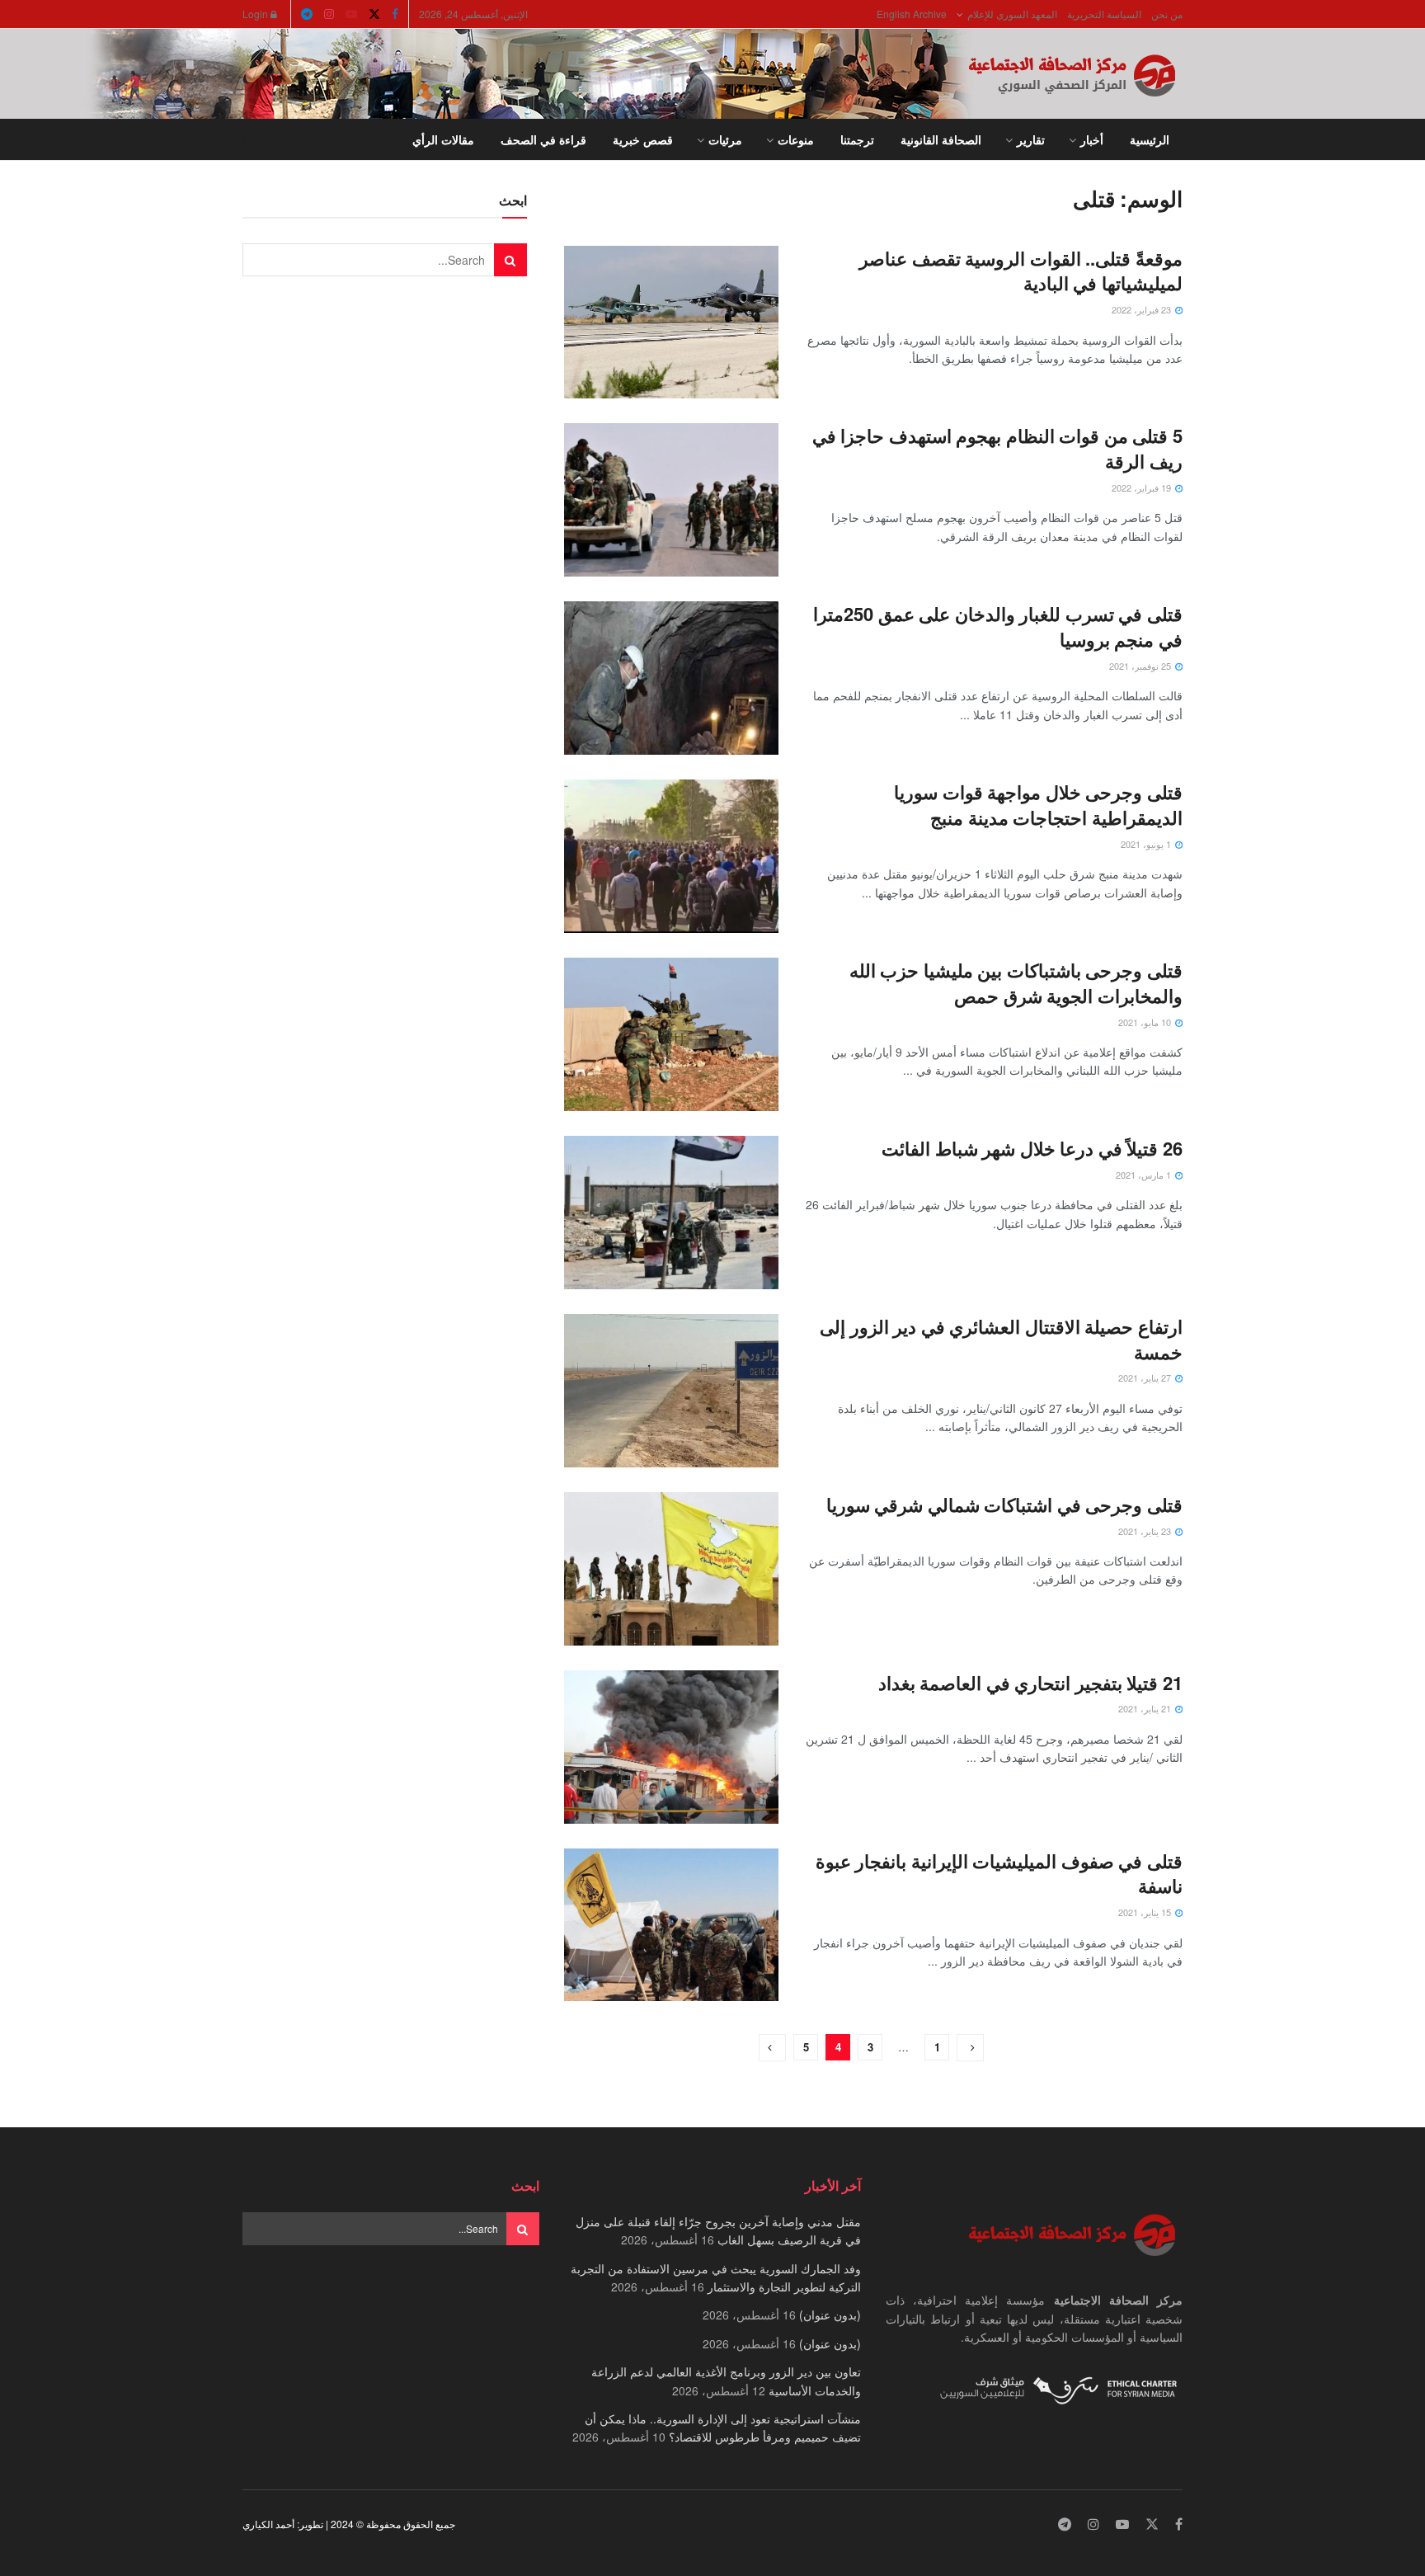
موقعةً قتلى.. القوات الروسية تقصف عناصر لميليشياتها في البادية (1021, 271)
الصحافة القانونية (941, 139)
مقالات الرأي (443, 139)
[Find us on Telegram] (307, 14)
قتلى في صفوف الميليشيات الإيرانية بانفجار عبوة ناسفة (999, 1874)
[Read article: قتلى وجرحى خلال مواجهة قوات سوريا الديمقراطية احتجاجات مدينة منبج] (671, 856)
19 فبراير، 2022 (1143, 487)
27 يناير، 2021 (1146, 1377)
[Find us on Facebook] (395, 14)
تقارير (1031, 139)
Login (256, 14)
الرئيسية (1150, 139)
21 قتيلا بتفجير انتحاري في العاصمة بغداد (1030, 1683)
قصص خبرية (643, 139)
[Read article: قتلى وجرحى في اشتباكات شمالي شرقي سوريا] (671, 1569)
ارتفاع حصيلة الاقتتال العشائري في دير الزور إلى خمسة (1001, 1339)
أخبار (1092, 139)
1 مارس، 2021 (1145, 1175)
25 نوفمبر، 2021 (1141, 666)
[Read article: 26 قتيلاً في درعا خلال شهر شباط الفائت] (671, 1213)
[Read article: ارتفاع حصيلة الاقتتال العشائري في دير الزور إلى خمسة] (671, 1391)
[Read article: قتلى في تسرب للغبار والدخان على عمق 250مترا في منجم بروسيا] (671, 678)
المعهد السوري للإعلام (1012, 14)
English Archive (912, 14)
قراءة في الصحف (543, 139)
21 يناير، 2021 (1146, 1708)
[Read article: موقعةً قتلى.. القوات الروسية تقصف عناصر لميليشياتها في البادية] (671, 323)
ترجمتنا (857, 139)
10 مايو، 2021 (1146, 1022)
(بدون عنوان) (830, 2315)
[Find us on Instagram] (329, 14)
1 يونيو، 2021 (1147, 844)
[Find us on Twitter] (374, 14)
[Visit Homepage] (1075, 74)
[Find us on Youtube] (351, 14)
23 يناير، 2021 (1146, 1531)
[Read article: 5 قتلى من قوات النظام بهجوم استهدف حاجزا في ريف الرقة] (671, 500)
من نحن (1167, 14)
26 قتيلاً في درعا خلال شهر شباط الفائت (1032, 1148)
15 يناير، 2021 (1146, 1912)
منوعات (796, 139)
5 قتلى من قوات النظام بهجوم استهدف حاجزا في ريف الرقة (995, 448)
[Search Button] (249, 139)
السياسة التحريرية (1104, 14)
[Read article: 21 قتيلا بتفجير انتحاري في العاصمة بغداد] (671, 1747)
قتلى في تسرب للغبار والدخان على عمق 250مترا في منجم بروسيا (998, 626)
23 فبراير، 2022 (1143, 309)
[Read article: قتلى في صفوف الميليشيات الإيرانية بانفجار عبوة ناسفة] (671, 1925)
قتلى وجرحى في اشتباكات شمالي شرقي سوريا (1004, 1505)
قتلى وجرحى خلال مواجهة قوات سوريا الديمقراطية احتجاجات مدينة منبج (1038, 805)
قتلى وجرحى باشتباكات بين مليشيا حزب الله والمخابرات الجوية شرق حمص (1016, 983)
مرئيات (725, 139)
